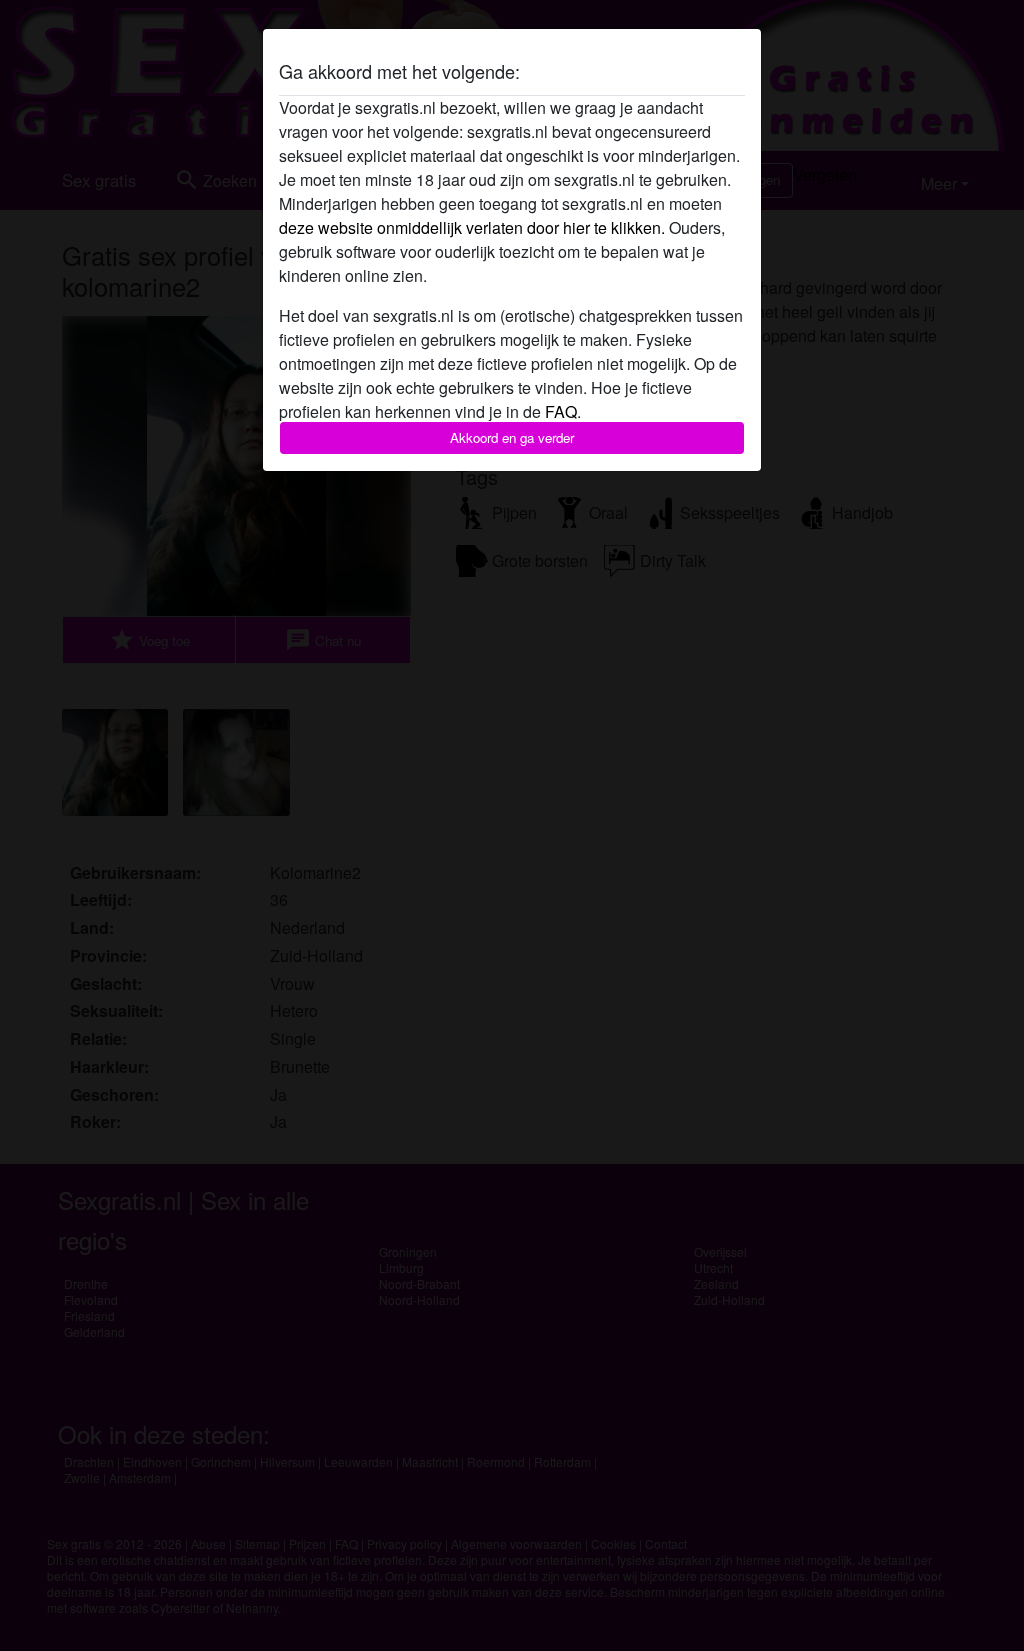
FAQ (561, 411)
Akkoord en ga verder (512, 437)
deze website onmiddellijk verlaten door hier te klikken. (472, 227)
